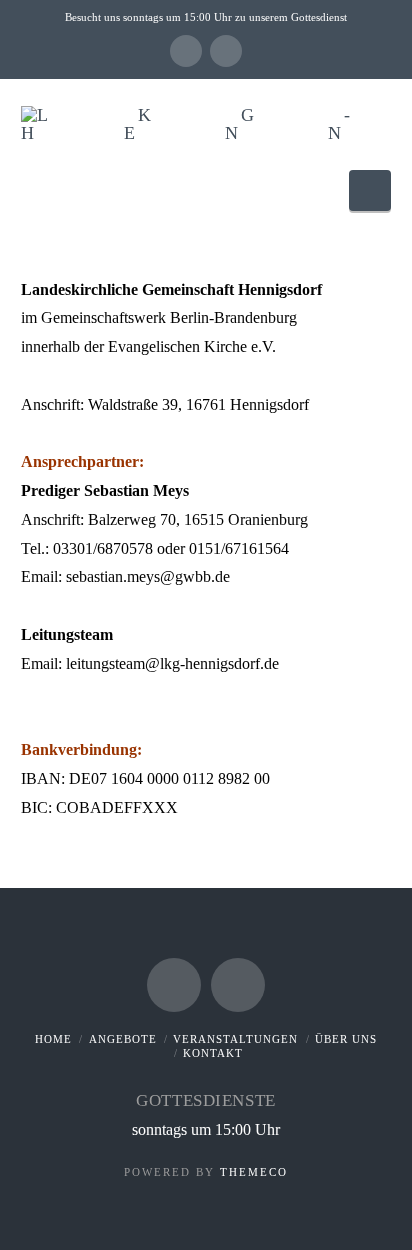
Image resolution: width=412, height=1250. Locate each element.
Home (53, 1039)
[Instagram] (226, 51)
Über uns (346, 1039)
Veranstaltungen (235, 1039)
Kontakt (213, 1053)
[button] (370, 190)
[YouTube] (186, 51)
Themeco (254, 1172)
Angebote (123, 1039)
